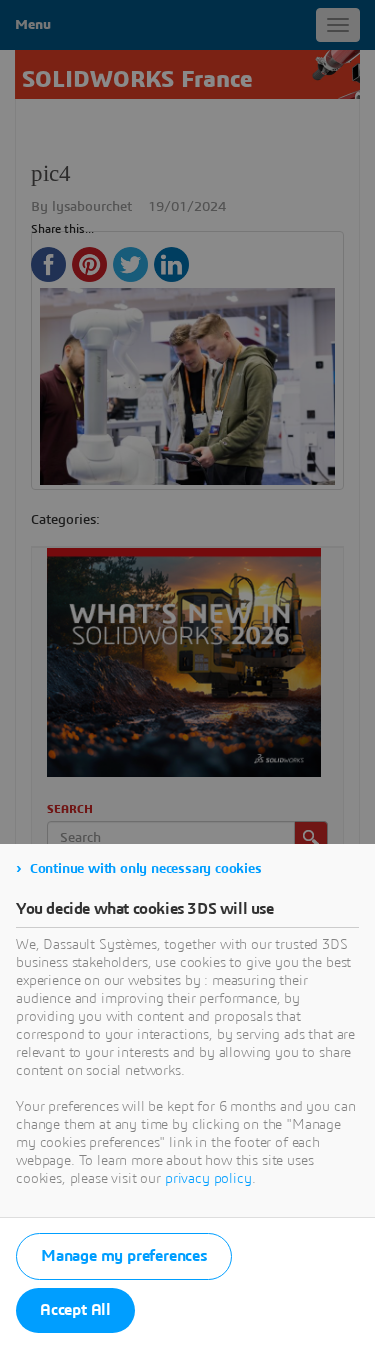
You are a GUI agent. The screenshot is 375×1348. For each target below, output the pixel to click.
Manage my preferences (124, 1256)
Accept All (75, 1310)
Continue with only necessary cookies (146, 869)
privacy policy (208, 1179)
